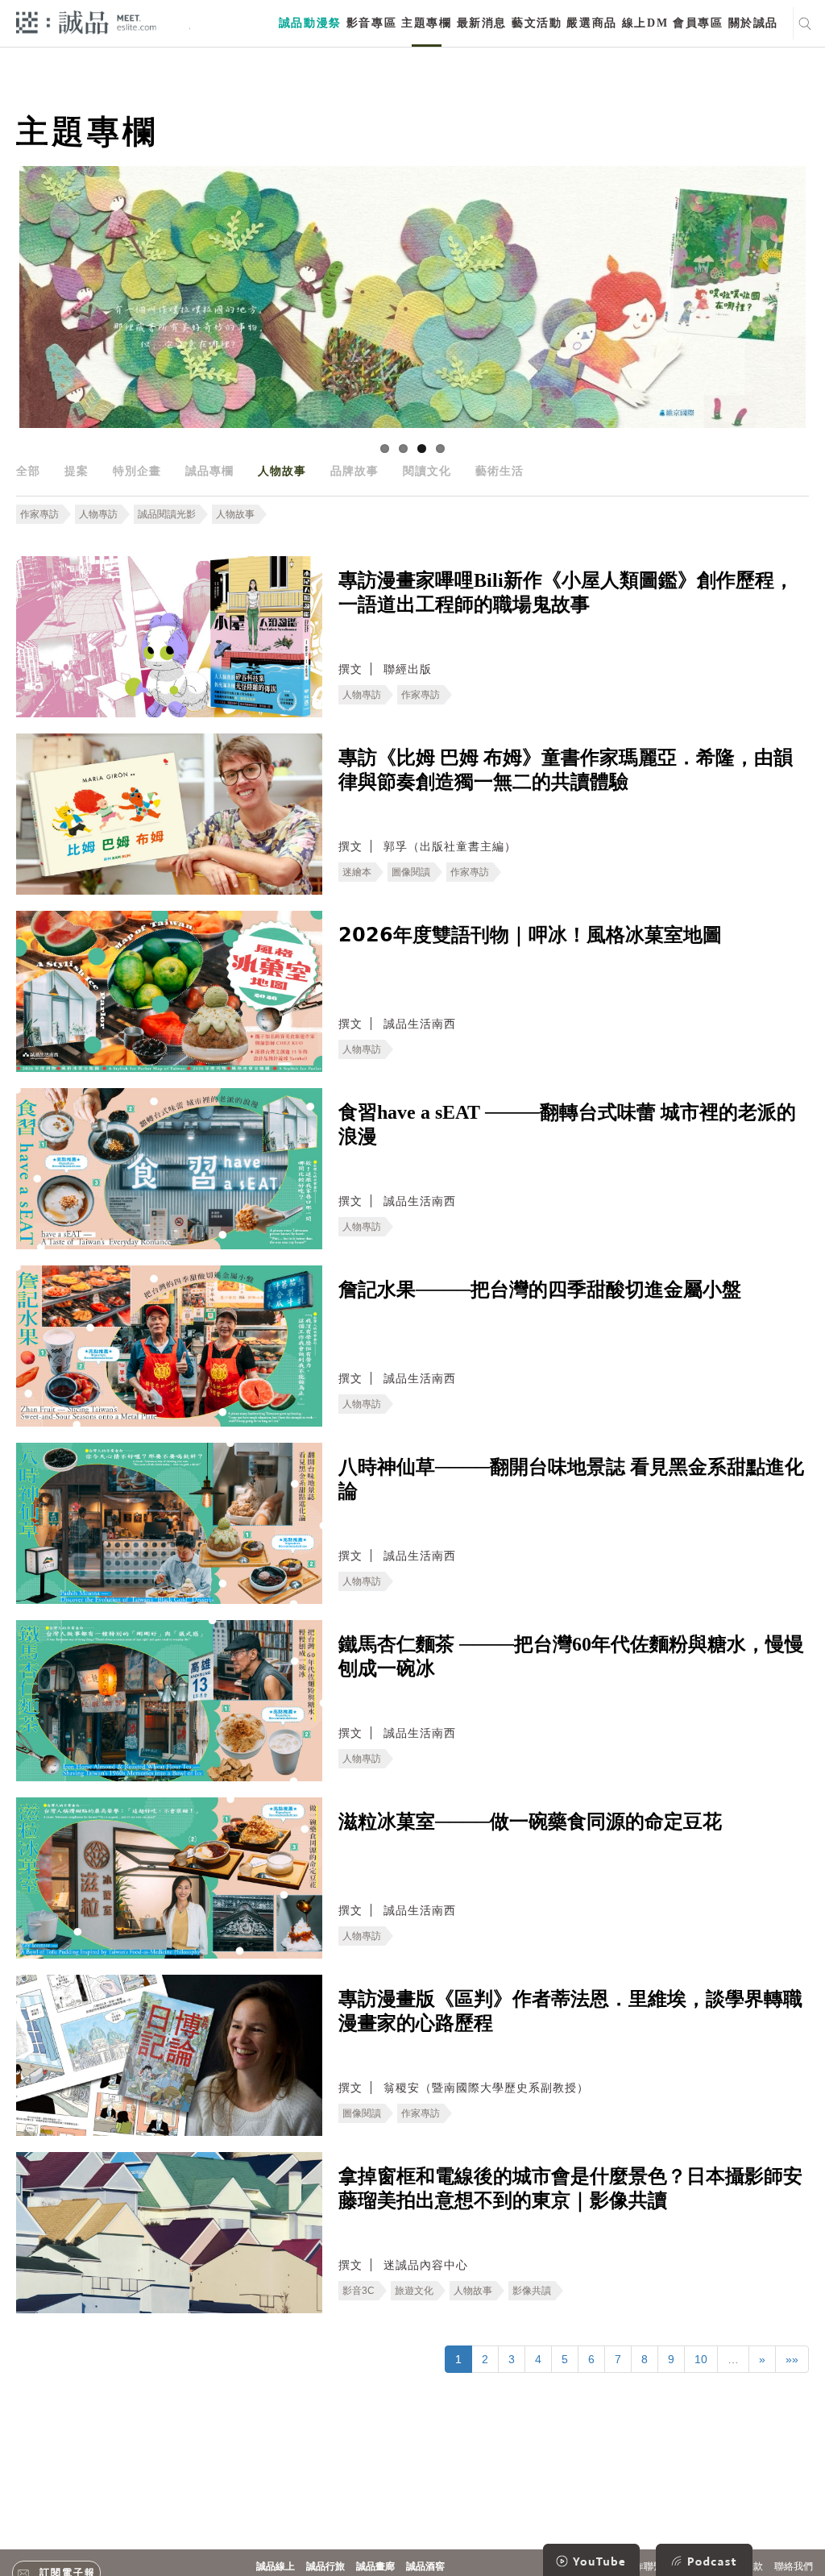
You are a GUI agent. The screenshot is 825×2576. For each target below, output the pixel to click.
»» (792, 2359)
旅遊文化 (414, 2291)
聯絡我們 (794, 2566)
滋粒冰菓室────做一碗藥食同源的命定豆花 (530, 1822)
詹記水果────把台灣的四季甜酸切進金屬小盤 (540, 1290)
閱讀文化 (427, 471)
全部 (28, 471)
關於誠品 (753, 23)
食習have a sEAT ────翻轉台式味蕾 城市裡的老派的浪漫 (567, 1124)
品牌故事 (354, 471)
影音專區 (371, 23)
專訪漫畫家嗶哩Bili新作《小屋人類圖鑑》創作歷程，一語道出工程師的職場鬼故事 (566, 592)
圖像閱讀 (411, 872)
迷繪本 (357, 872)
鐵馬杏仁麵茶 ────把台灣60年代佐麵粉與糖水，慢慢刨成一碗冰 (571, 1656)
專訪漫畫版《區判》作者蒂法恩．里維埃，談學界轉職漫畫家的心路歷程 (570, 2011)
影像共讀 (532, 2291)
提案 (77, 471)
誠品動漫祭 (310, 23)
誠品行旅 (325, 2566)
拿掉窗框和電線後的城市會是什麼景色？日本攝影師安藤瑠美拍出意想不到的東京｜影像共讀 (570, 2188)
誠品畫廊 (375, 2566)
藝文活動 (537, 23)
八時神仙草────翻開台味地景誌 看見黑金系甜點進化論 (571, 1479)
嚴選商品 (591, 23)
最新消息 (482, 23)
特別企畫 (137, 471)
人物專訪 (98, 514)
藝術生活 (500, 471)
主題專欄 (426, 23)
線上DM (645, 23)
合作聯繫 (644, 2566)
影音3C (359, 2291)
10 (701, 2359)
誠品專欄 (209, 471)
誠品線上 (276, 2566)
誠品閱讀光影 (167, 514)
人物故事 (282, 471)
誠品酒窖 (425, 2566)
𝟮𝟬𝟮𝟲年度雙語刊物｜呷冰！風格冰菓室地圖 (530, 935)
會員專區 (698, 23)
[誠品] (86, 21)
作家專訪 (39, 514)
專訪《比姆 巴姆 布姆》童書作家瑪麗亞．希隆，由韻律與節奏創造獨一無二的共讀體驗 (566, 770)
